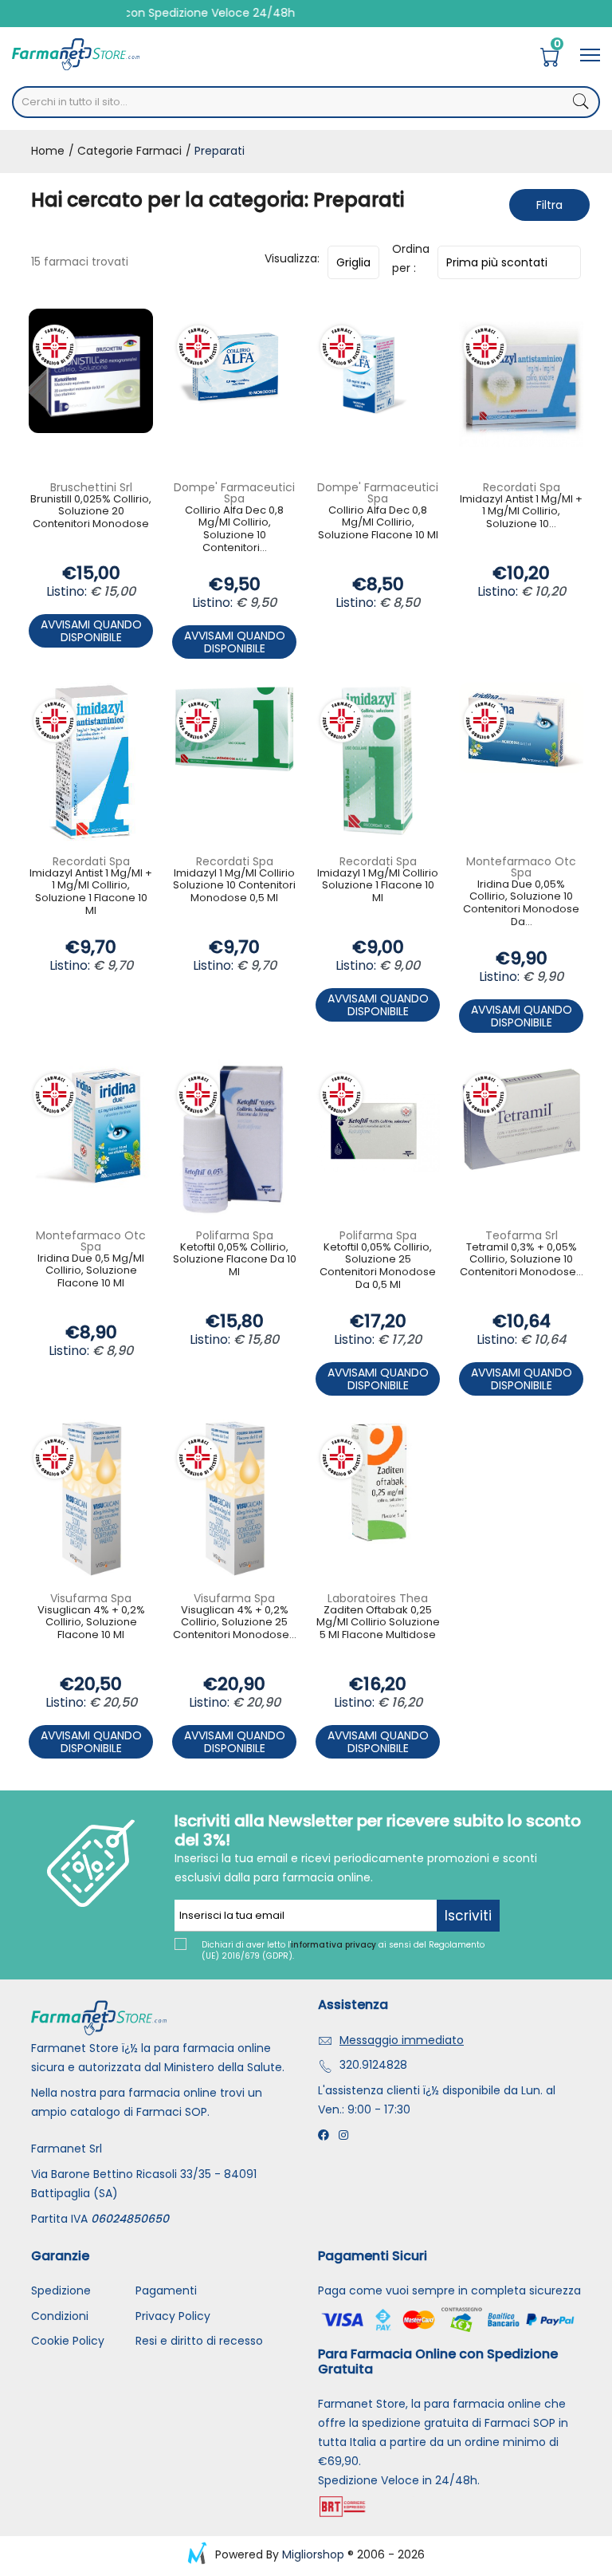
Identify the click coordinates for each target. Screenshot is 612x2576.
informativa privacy (333, 1945)
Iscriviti (468, 1916)
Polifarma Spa (235, 1235)
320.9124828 (373, 2065)
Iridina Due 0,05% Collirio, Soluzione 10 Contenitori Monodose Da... (521, 904)
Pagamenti (166, 2290)
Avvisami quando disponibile (91, 631)
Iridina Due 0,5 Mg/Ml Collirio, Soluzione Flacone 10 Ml (91, 1271)
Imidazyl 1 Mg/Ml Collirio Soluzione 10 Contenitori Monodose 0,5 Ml (234, 886)
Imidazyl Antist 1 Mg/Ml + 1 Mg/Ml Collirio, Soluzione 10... (521, 512)
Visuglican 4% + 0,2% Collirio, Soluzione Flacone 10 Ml (91, 1623)
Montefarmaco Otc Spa (521, 867)
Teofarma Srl (522, 1235)
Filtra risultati (549, 209)
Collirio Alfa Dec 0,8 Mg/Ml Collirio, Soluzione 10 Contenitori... (234, 530)
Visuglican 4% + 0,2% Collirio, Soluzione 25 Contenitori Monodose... (235, 1623)
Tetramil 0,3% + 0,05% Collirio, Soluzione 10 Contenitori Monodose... (522, 1260)
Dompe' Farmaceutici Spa (234, 493)
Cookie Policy (68, 2341)
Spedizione (61, 2290)
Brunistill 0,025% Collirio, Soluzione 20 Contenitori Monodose (91, 512)
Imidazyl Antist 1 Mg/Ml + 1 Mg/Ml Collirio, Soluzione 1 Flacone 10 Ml (91, 892)
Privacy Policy (173, 2316)
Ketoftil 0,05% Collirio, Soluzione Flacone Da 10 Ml (235, 1260)
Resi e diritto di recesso (199, 2341)
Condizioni (60, 2316)
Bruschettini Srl (91, 487)
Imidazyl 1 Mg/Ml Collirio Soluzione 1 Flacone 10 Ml (378, 886)
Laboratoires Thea (378, 1598)
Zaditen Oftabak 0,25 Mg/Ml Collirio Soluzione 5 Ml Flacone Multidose (378, 1623)
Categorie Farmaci (128, 151)
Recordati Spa (522, 487)
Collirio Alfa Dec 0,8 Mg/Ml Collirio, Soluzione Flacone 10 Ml (378, 523)
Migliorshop (313, 2554)
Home (48, 151)
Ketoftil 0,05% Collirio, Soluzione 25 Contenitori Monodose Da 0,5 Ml (378, 1266)
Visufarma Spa (91, 1598)
